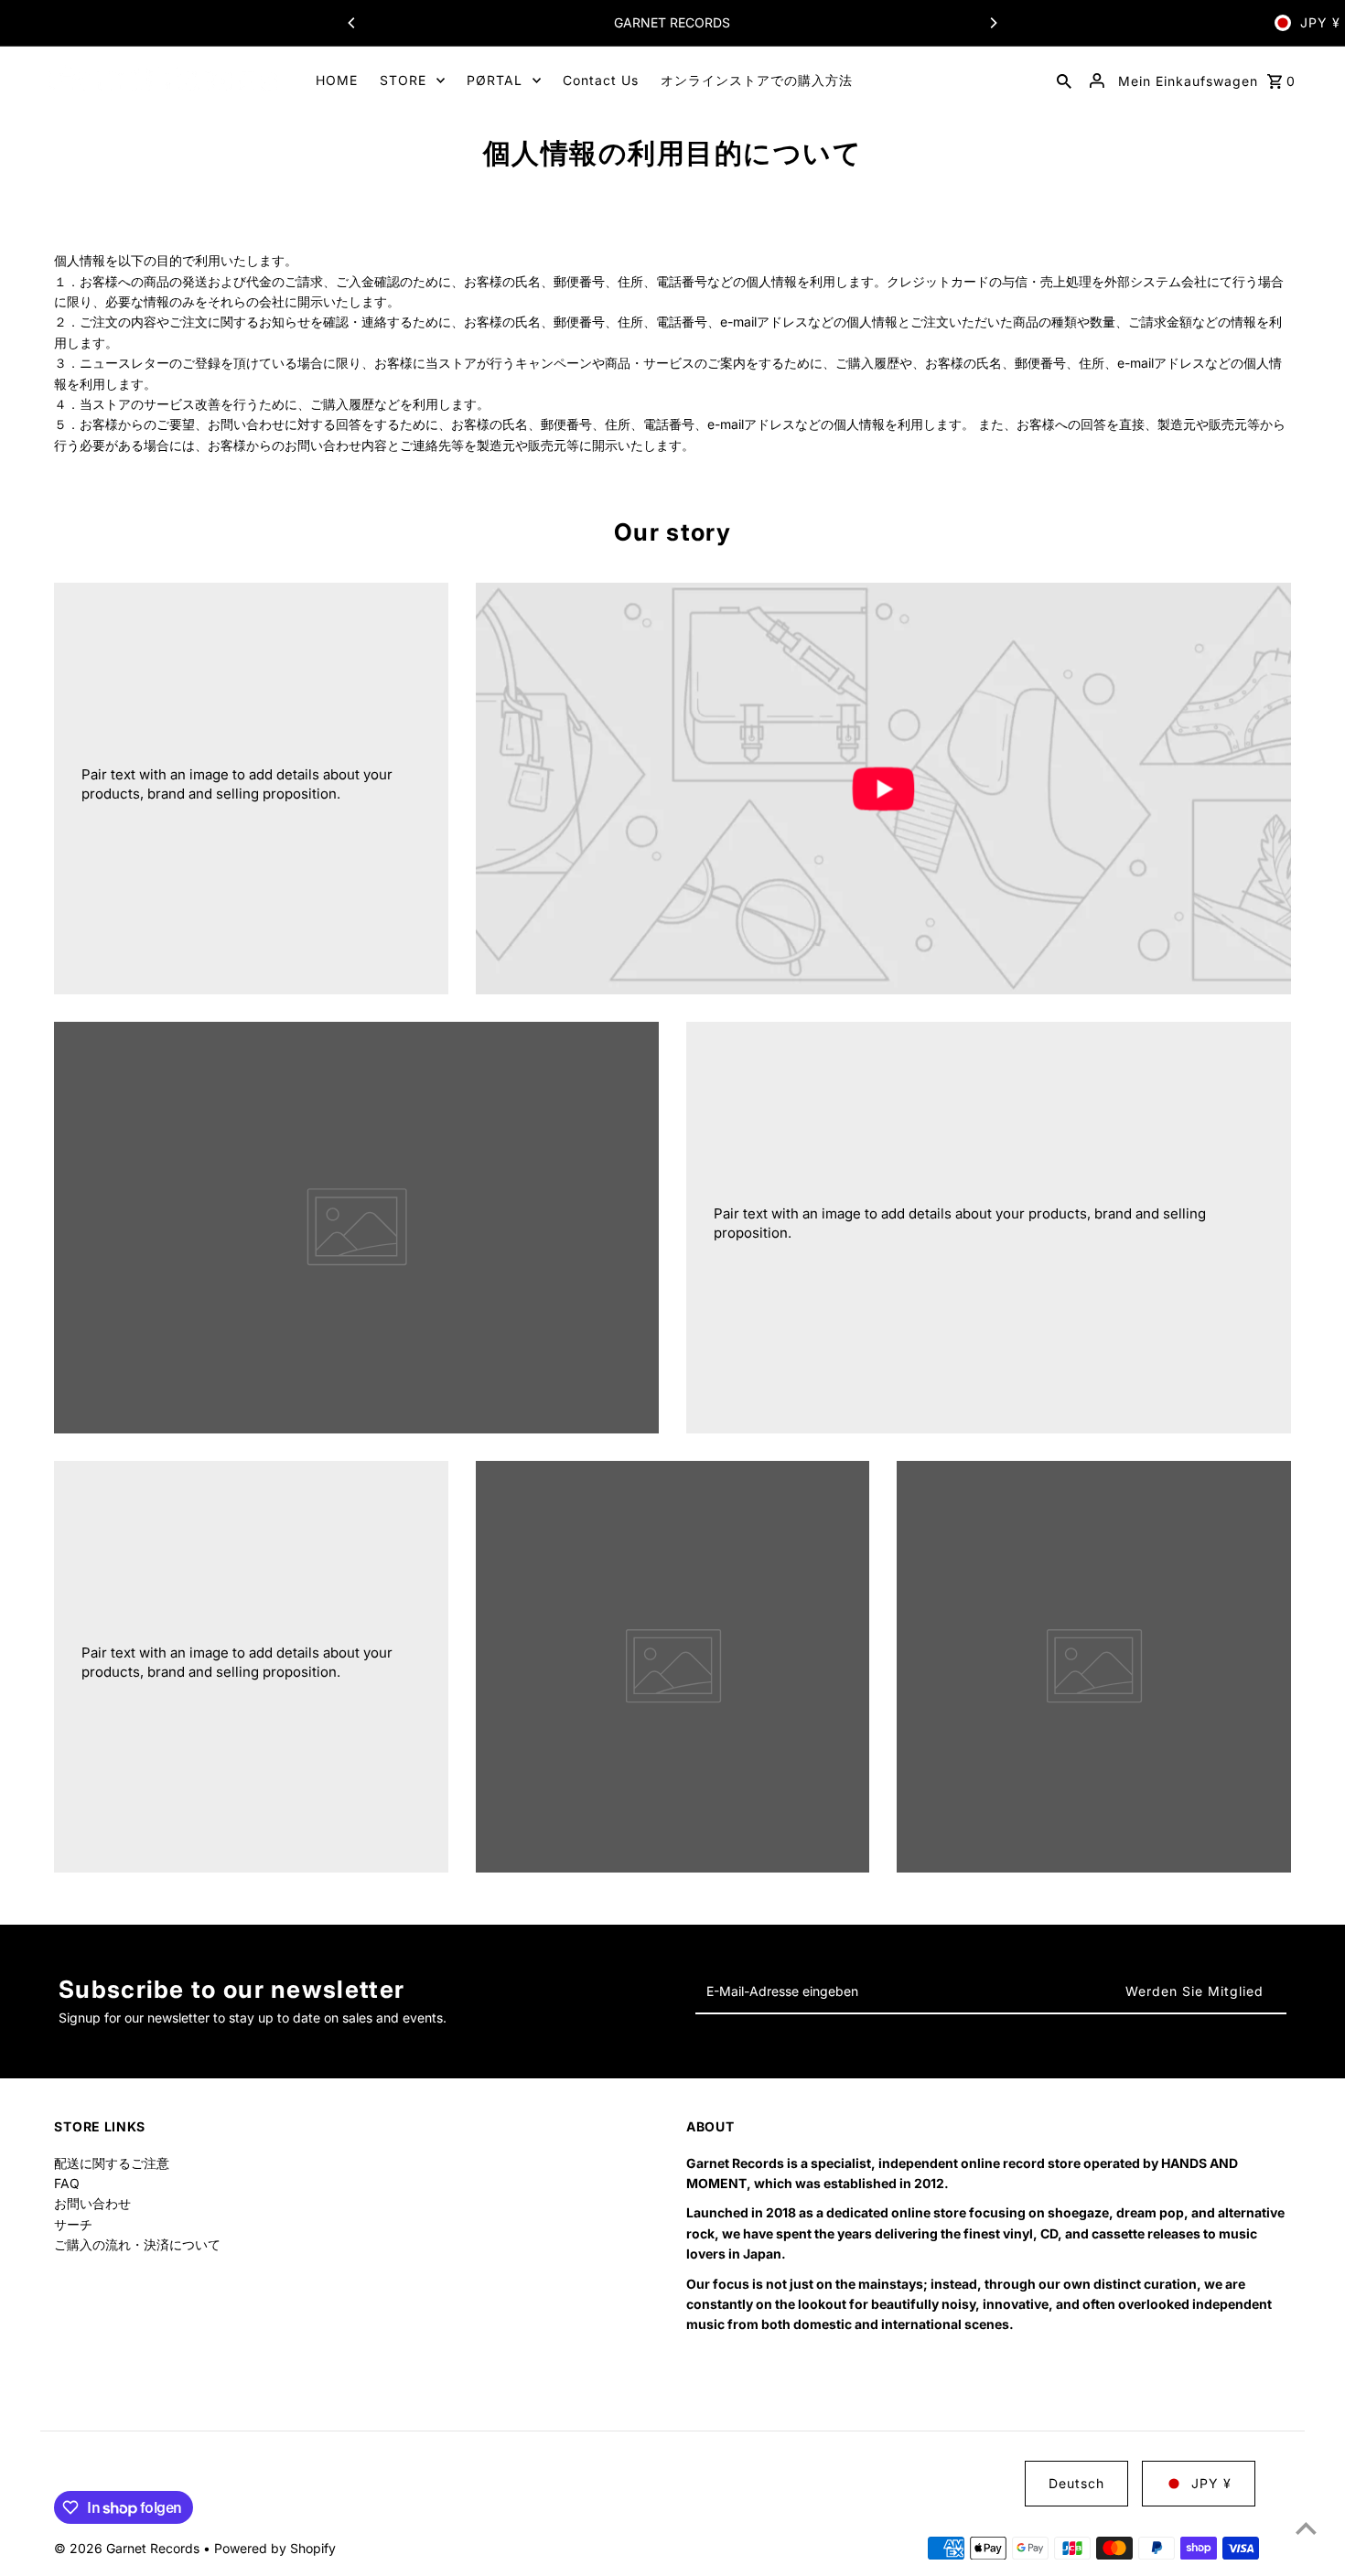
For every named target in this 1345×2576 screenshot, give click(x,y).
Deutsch (1076, 2483)
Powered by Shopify (275, 2548)
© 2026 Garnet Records (129, 2548)
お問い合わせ (92, 2203)
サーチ (73, 2224)
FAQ (67, 2183)
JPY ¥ (1320, 22)
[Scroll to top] (1306, 2528)
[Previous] (352, 23)
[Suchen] (1064, 80)
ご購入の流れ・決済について (137, 2244)
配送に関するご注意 (112, 2163)
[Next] (993, 23)
